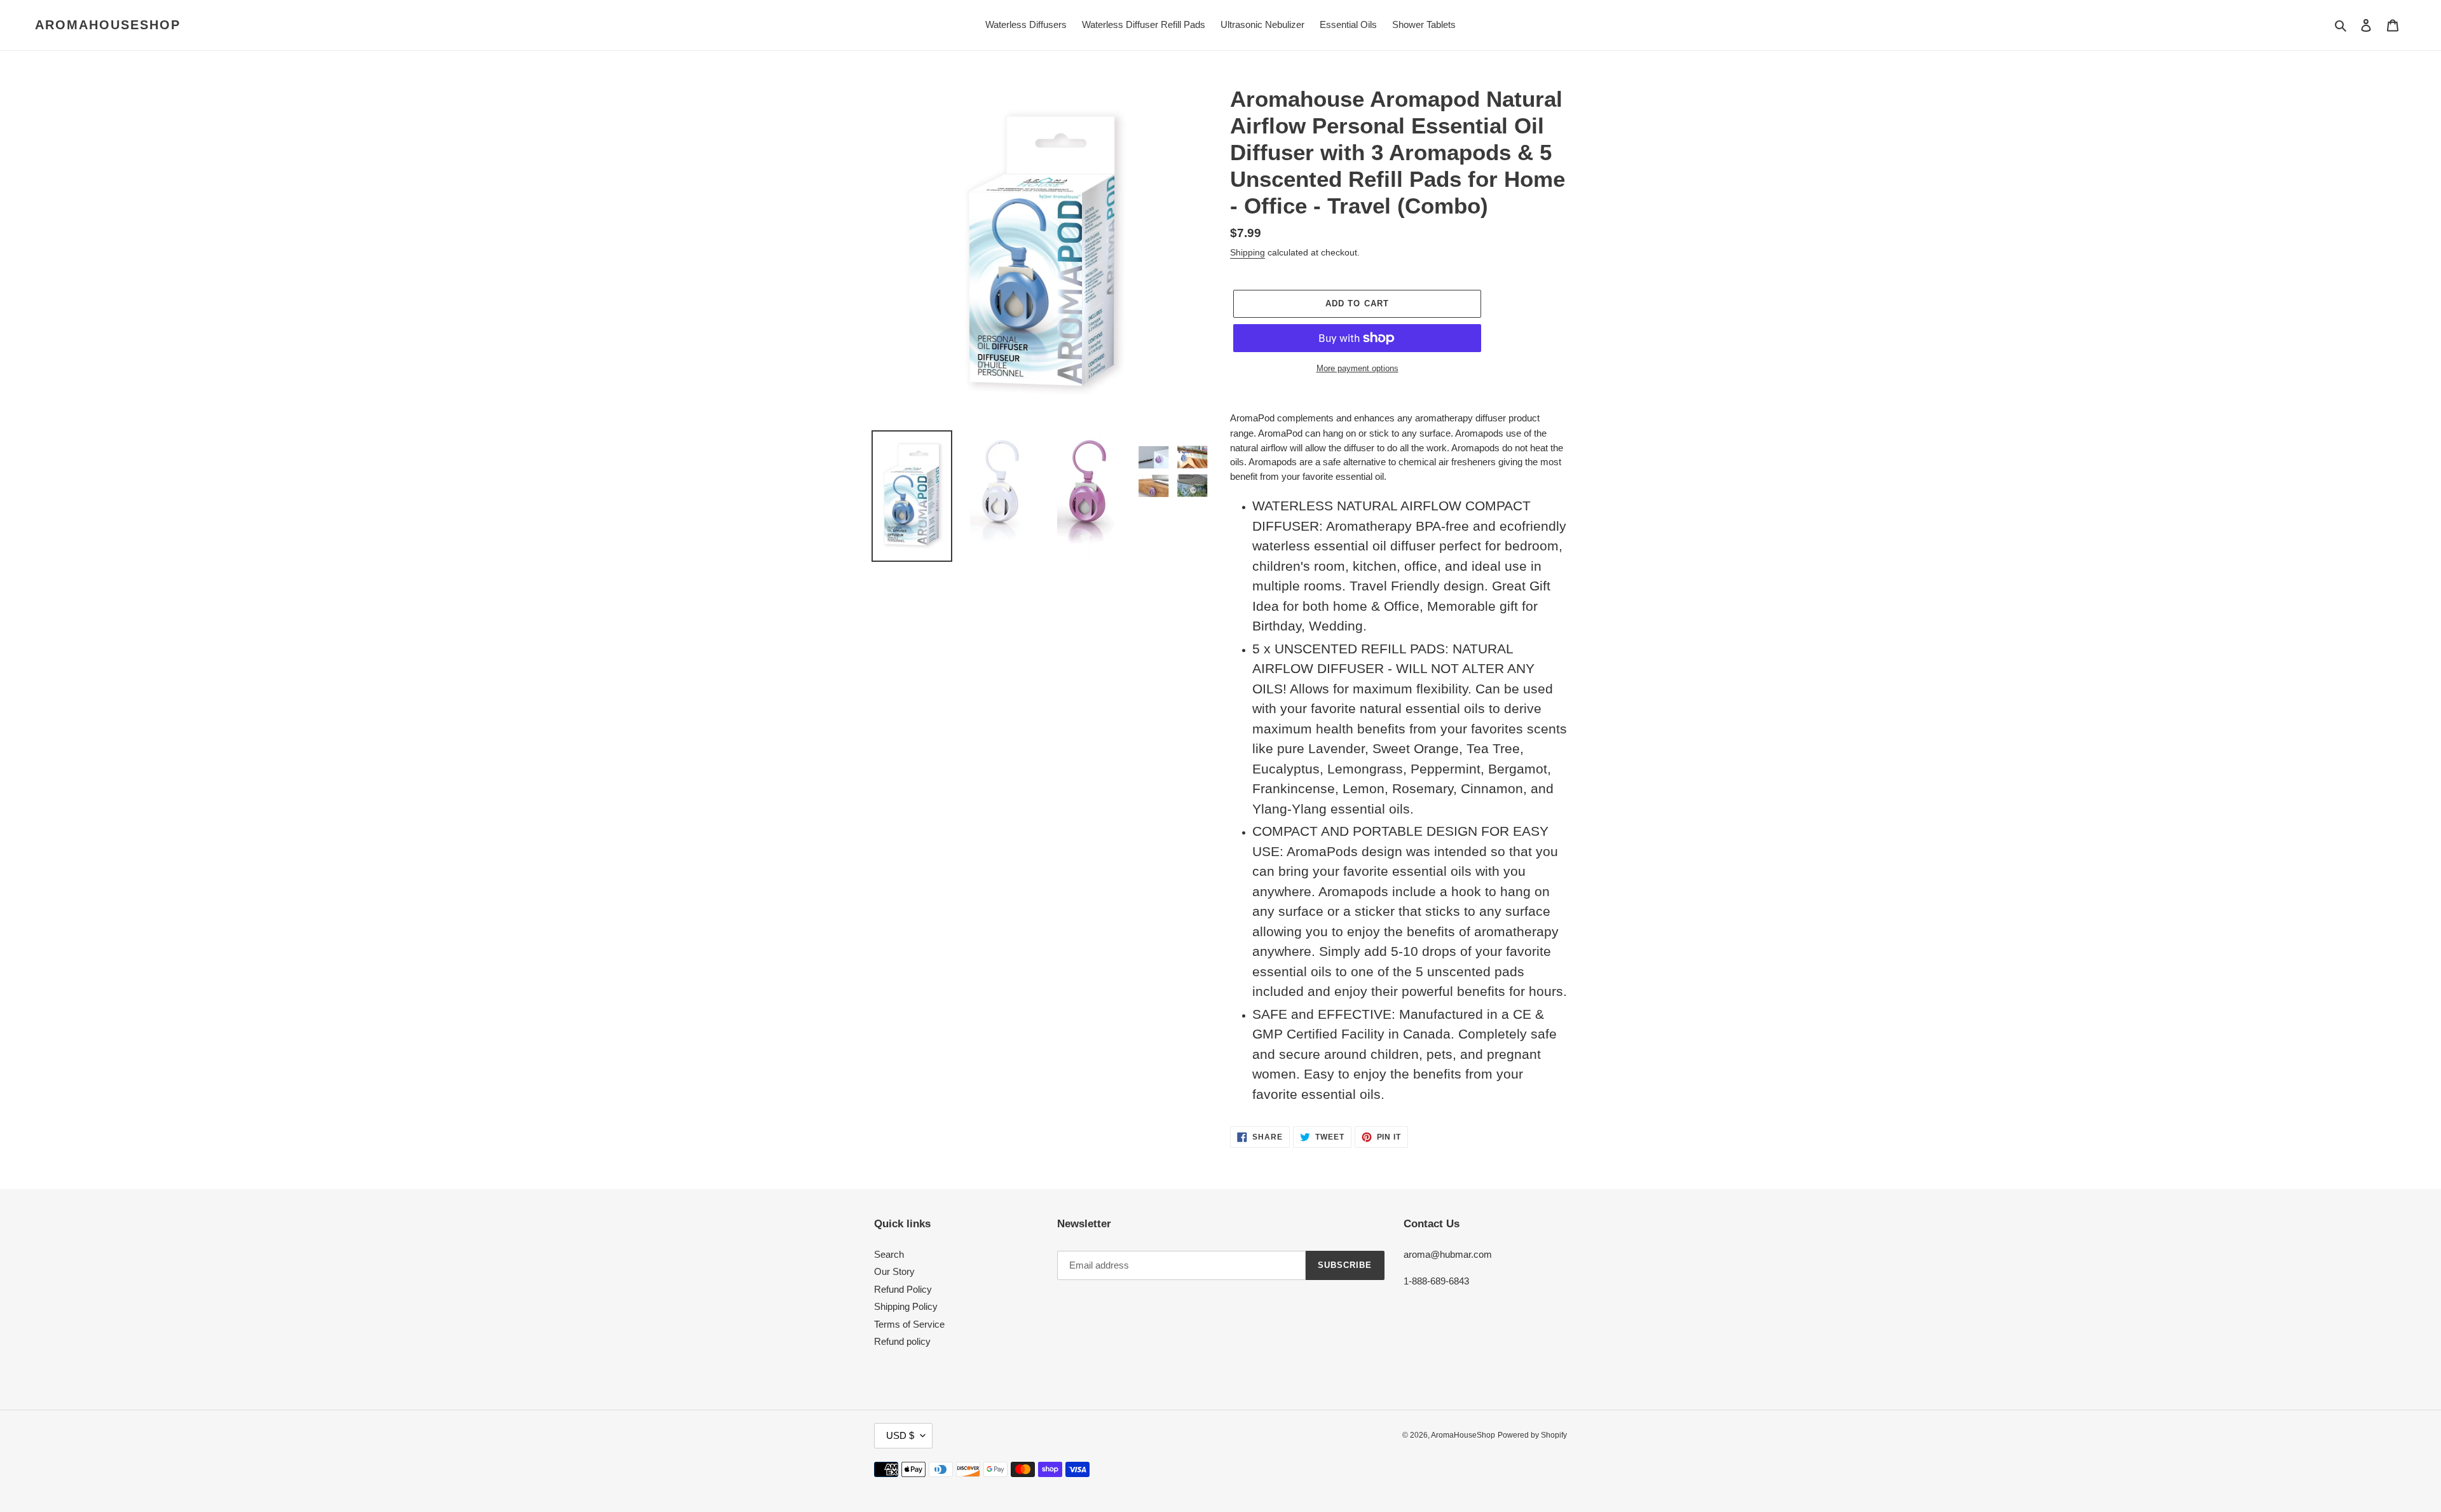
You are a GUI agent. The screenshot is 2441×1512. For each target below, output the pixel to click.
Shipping (1248, 252)
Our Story (894, 1271)
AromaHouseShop (108, 25)
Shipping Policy (906, 1306)
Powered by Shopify (1532, 1435)
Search (889, 1254)
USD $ (900, 1435)
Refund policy (902, 1341)
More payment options (1357, 368)
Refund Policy (903, 1289)
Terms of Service (909, 1324)
